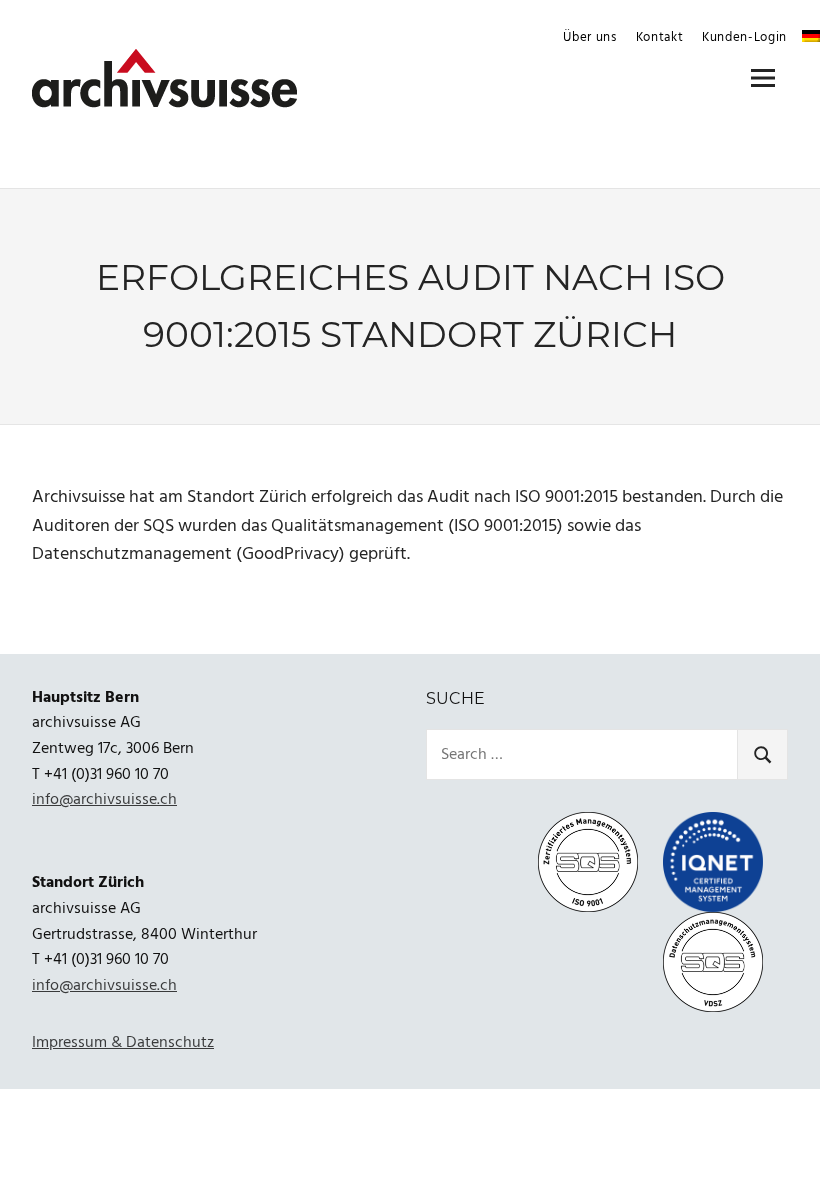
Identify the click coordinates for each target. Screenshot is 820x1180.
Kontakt (660, 37)
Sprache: (811, 36)
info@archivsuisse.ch (104, 800)
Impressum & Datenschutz (123, 1043)
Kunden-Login (744, 37)
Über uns (589, 37)
